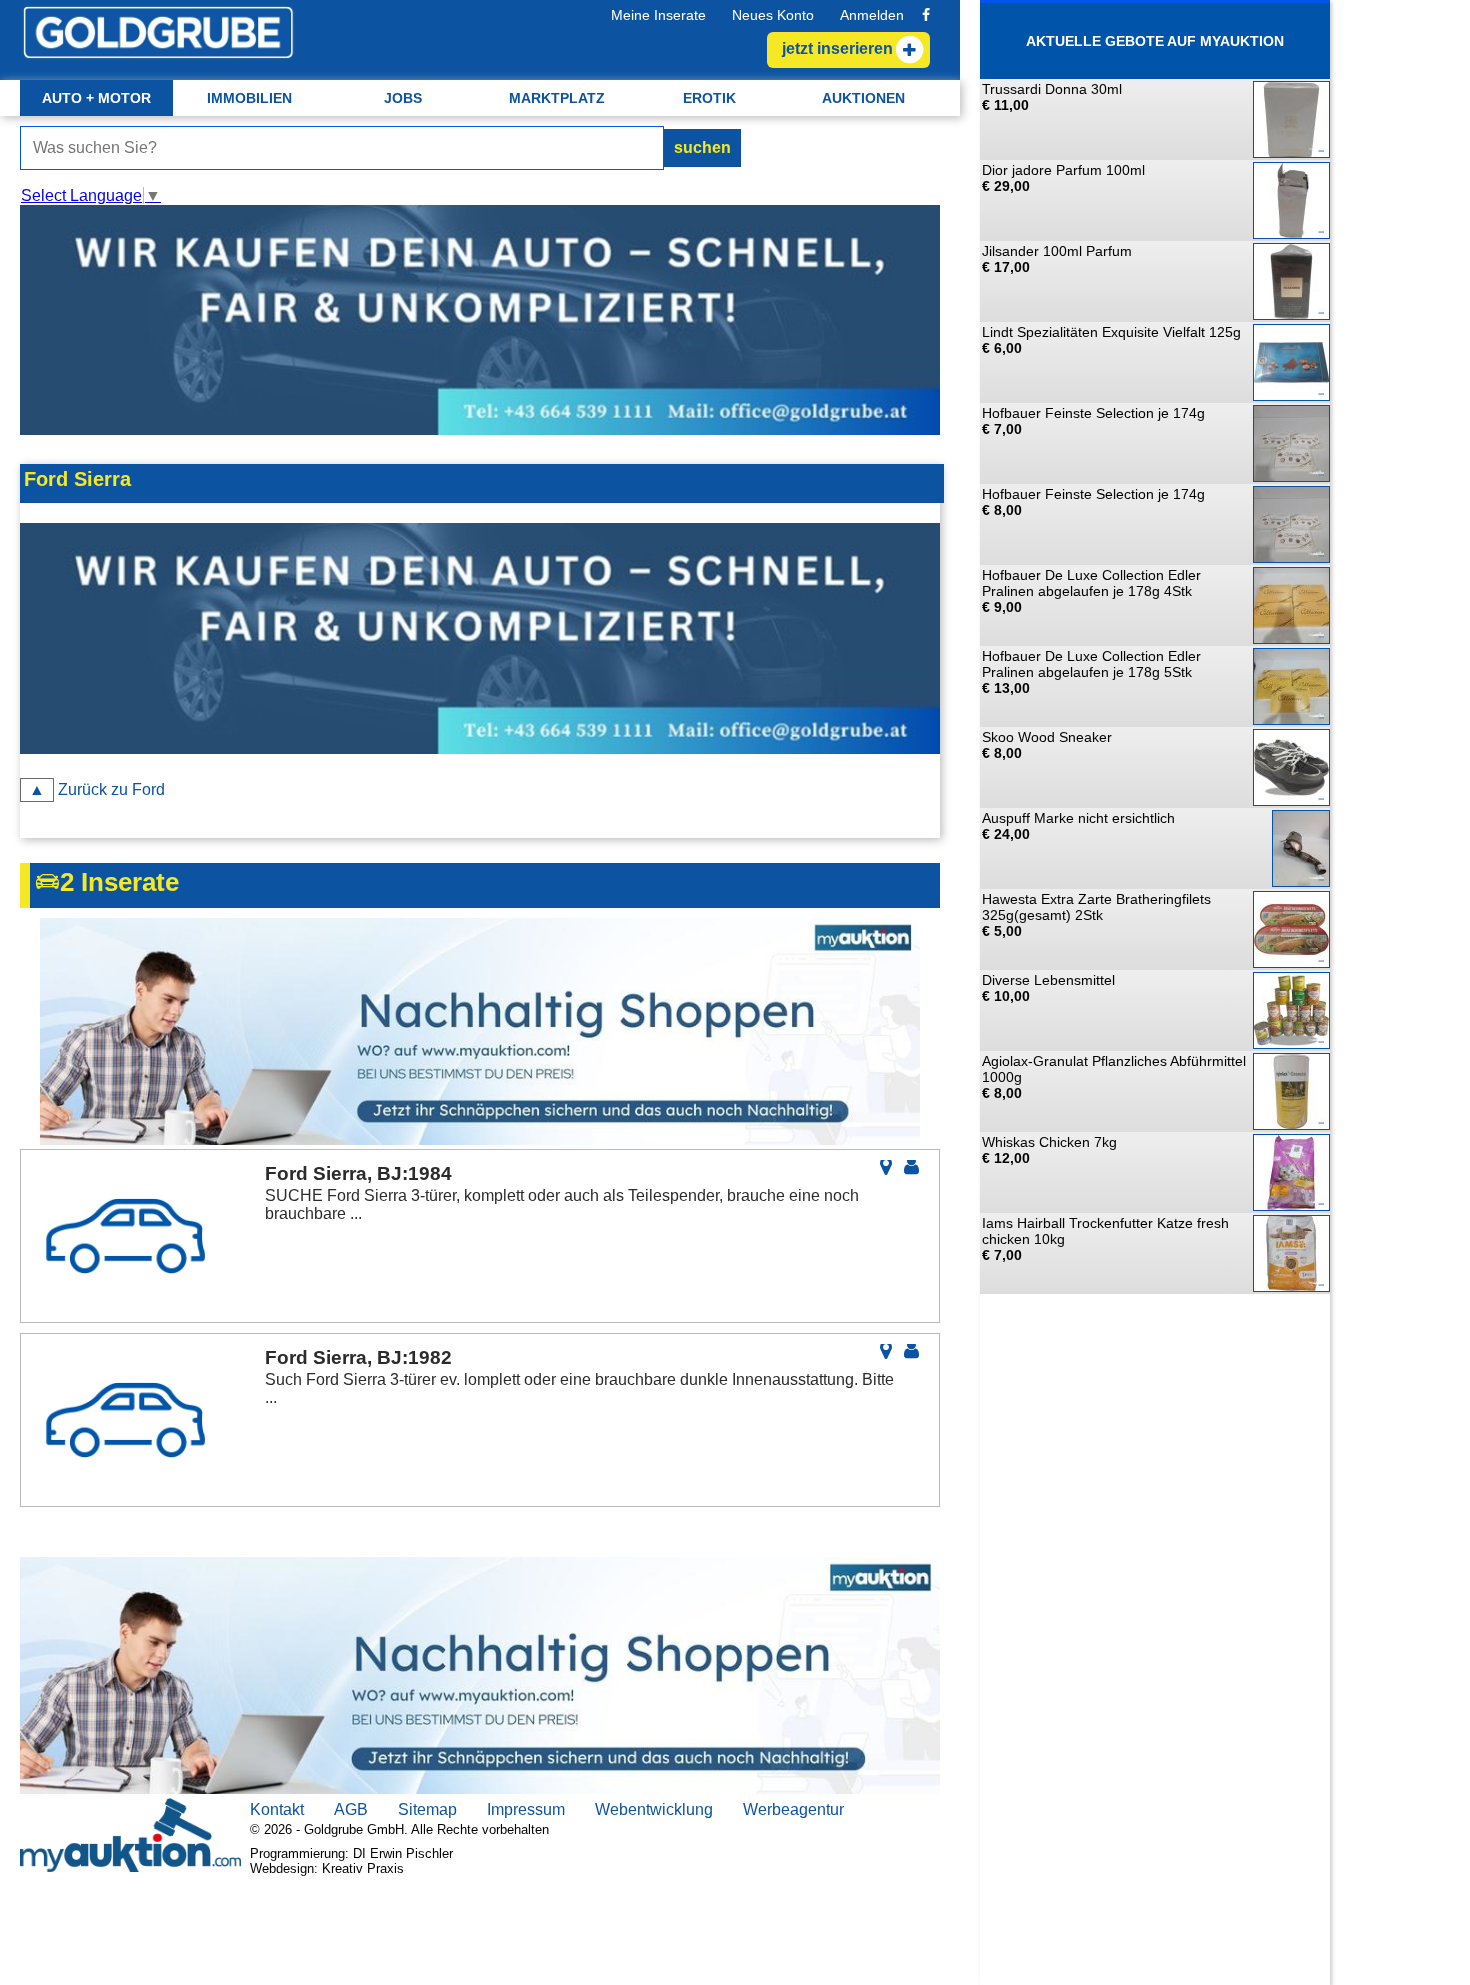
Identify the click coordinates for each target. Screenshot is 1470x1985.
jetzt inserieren (837, 48)
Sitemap (427, 1809)
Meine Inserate (658, 15)
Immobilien (249, 98)
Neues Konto (773, 15)
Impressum (526, 1809)
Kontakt (277, 1809)
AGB (351, 1809)
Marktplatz (557, 98)
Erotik (709, 98)
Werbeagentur (793, 1809)
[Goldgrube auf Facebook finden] (926, 15)
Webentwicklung (654, 1809)
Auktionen (863, 98)
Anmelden (872, 15)
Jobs (403, 98)
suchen (702, 147)
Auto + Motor (96, 98)
